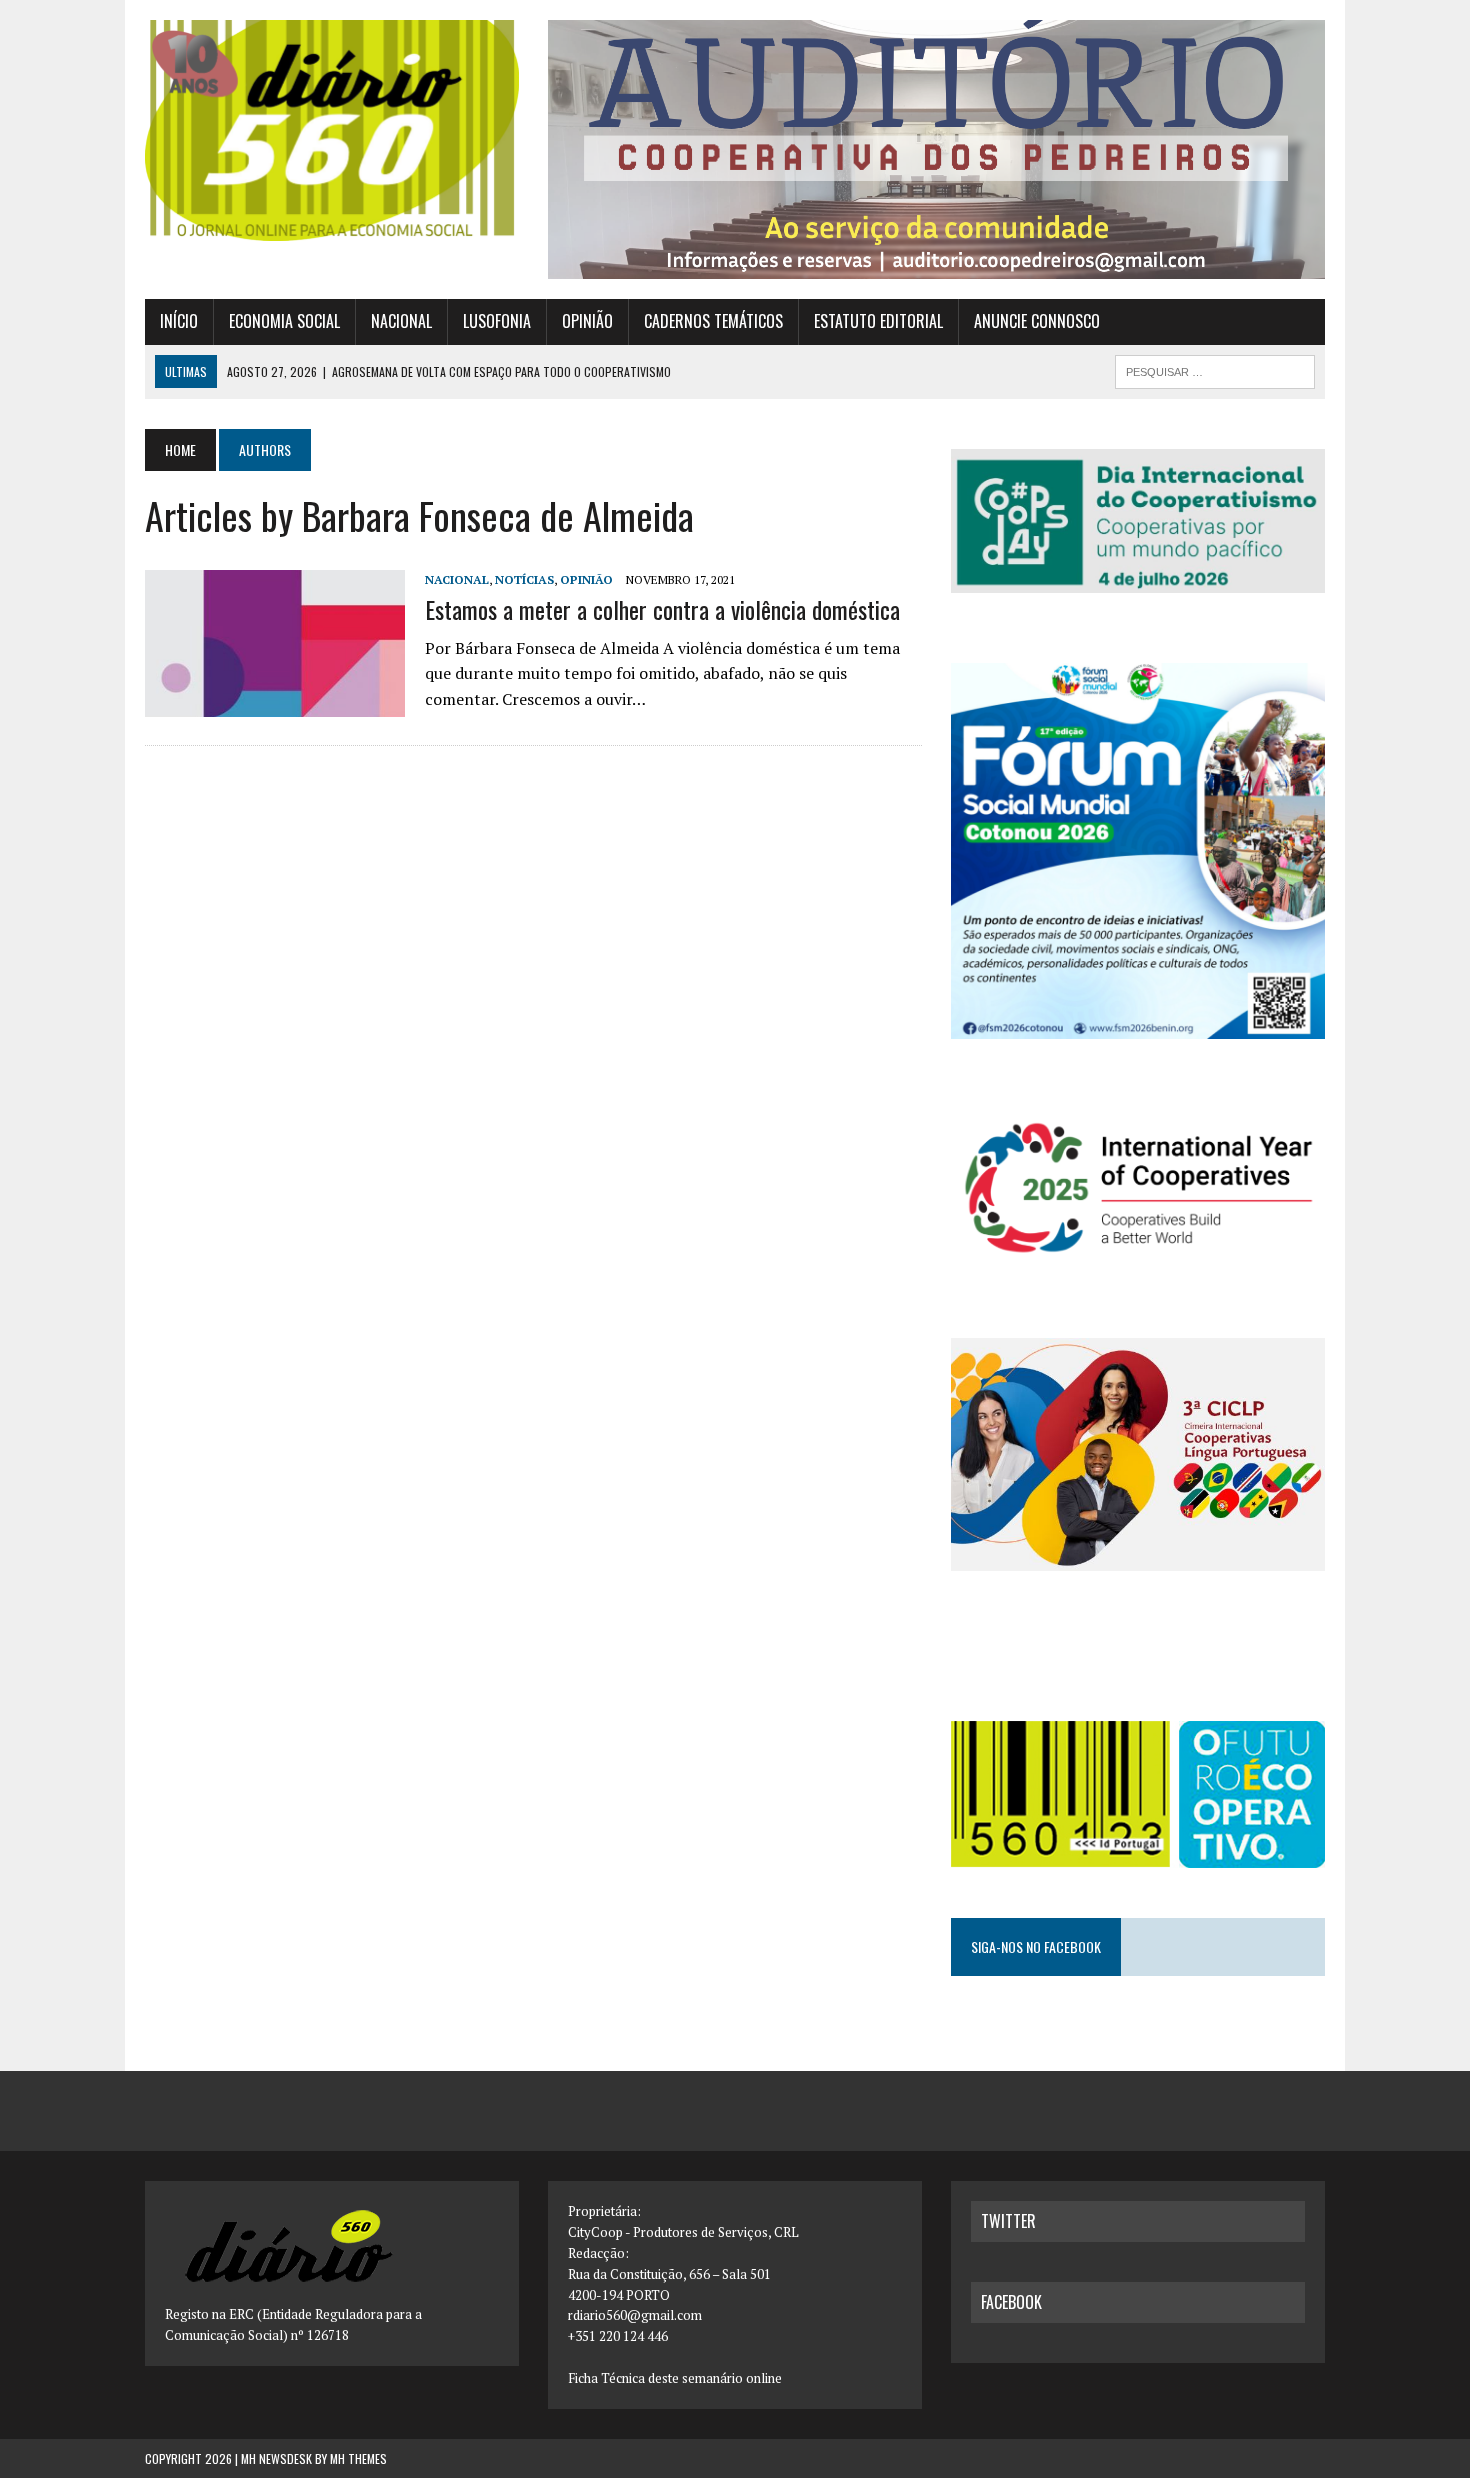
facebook (1011, 2302)
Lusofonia (497, 321)
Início (179, 321)
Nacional (401, 321)
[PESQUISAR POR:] (1215, 369)
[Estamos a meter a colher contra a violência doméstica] (275, 703)
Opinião (587, 321)
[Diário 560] (332, 130)
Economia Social (284, 321)
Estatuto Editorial (878, 321)
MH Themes (358, 2458)
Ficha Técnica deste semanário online (675, 2378)
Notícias (524, 579)
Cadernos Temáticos (713, 321)
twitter (1008, 2221)
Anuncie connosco (1037, 321)
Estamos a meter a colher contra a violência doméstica (662, 609)
